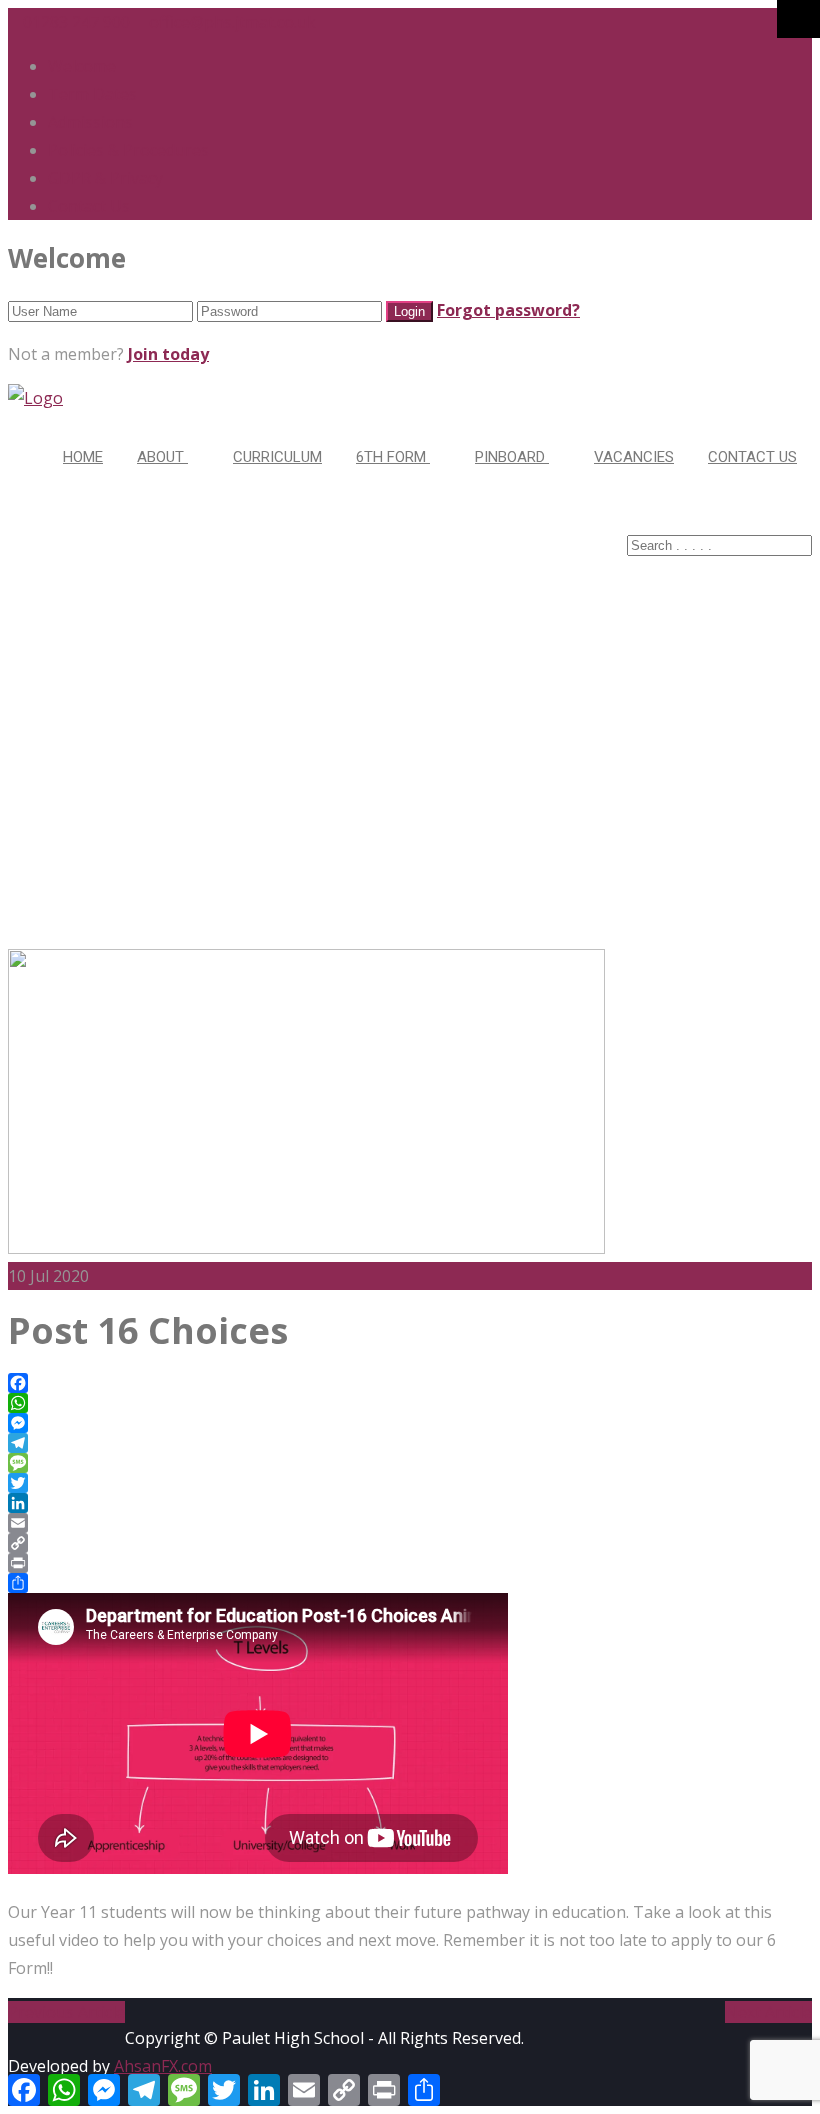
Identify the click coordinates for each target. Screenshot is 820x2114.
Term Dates (92, 94)
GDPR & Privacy (105, 178)
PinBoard (512, 457)
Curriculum (277, 457)
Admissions (90, 122)
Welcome (82, 66)
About (162, 457)
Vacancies (634, 457)
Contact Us (89, 206)
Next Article (768, 2012)
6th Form (393, 457)
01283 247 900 (74, 22)
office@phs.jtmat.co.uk (230, 22)
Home (83, 457)
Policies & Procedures (128, 150)
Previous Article (66, 2012)
